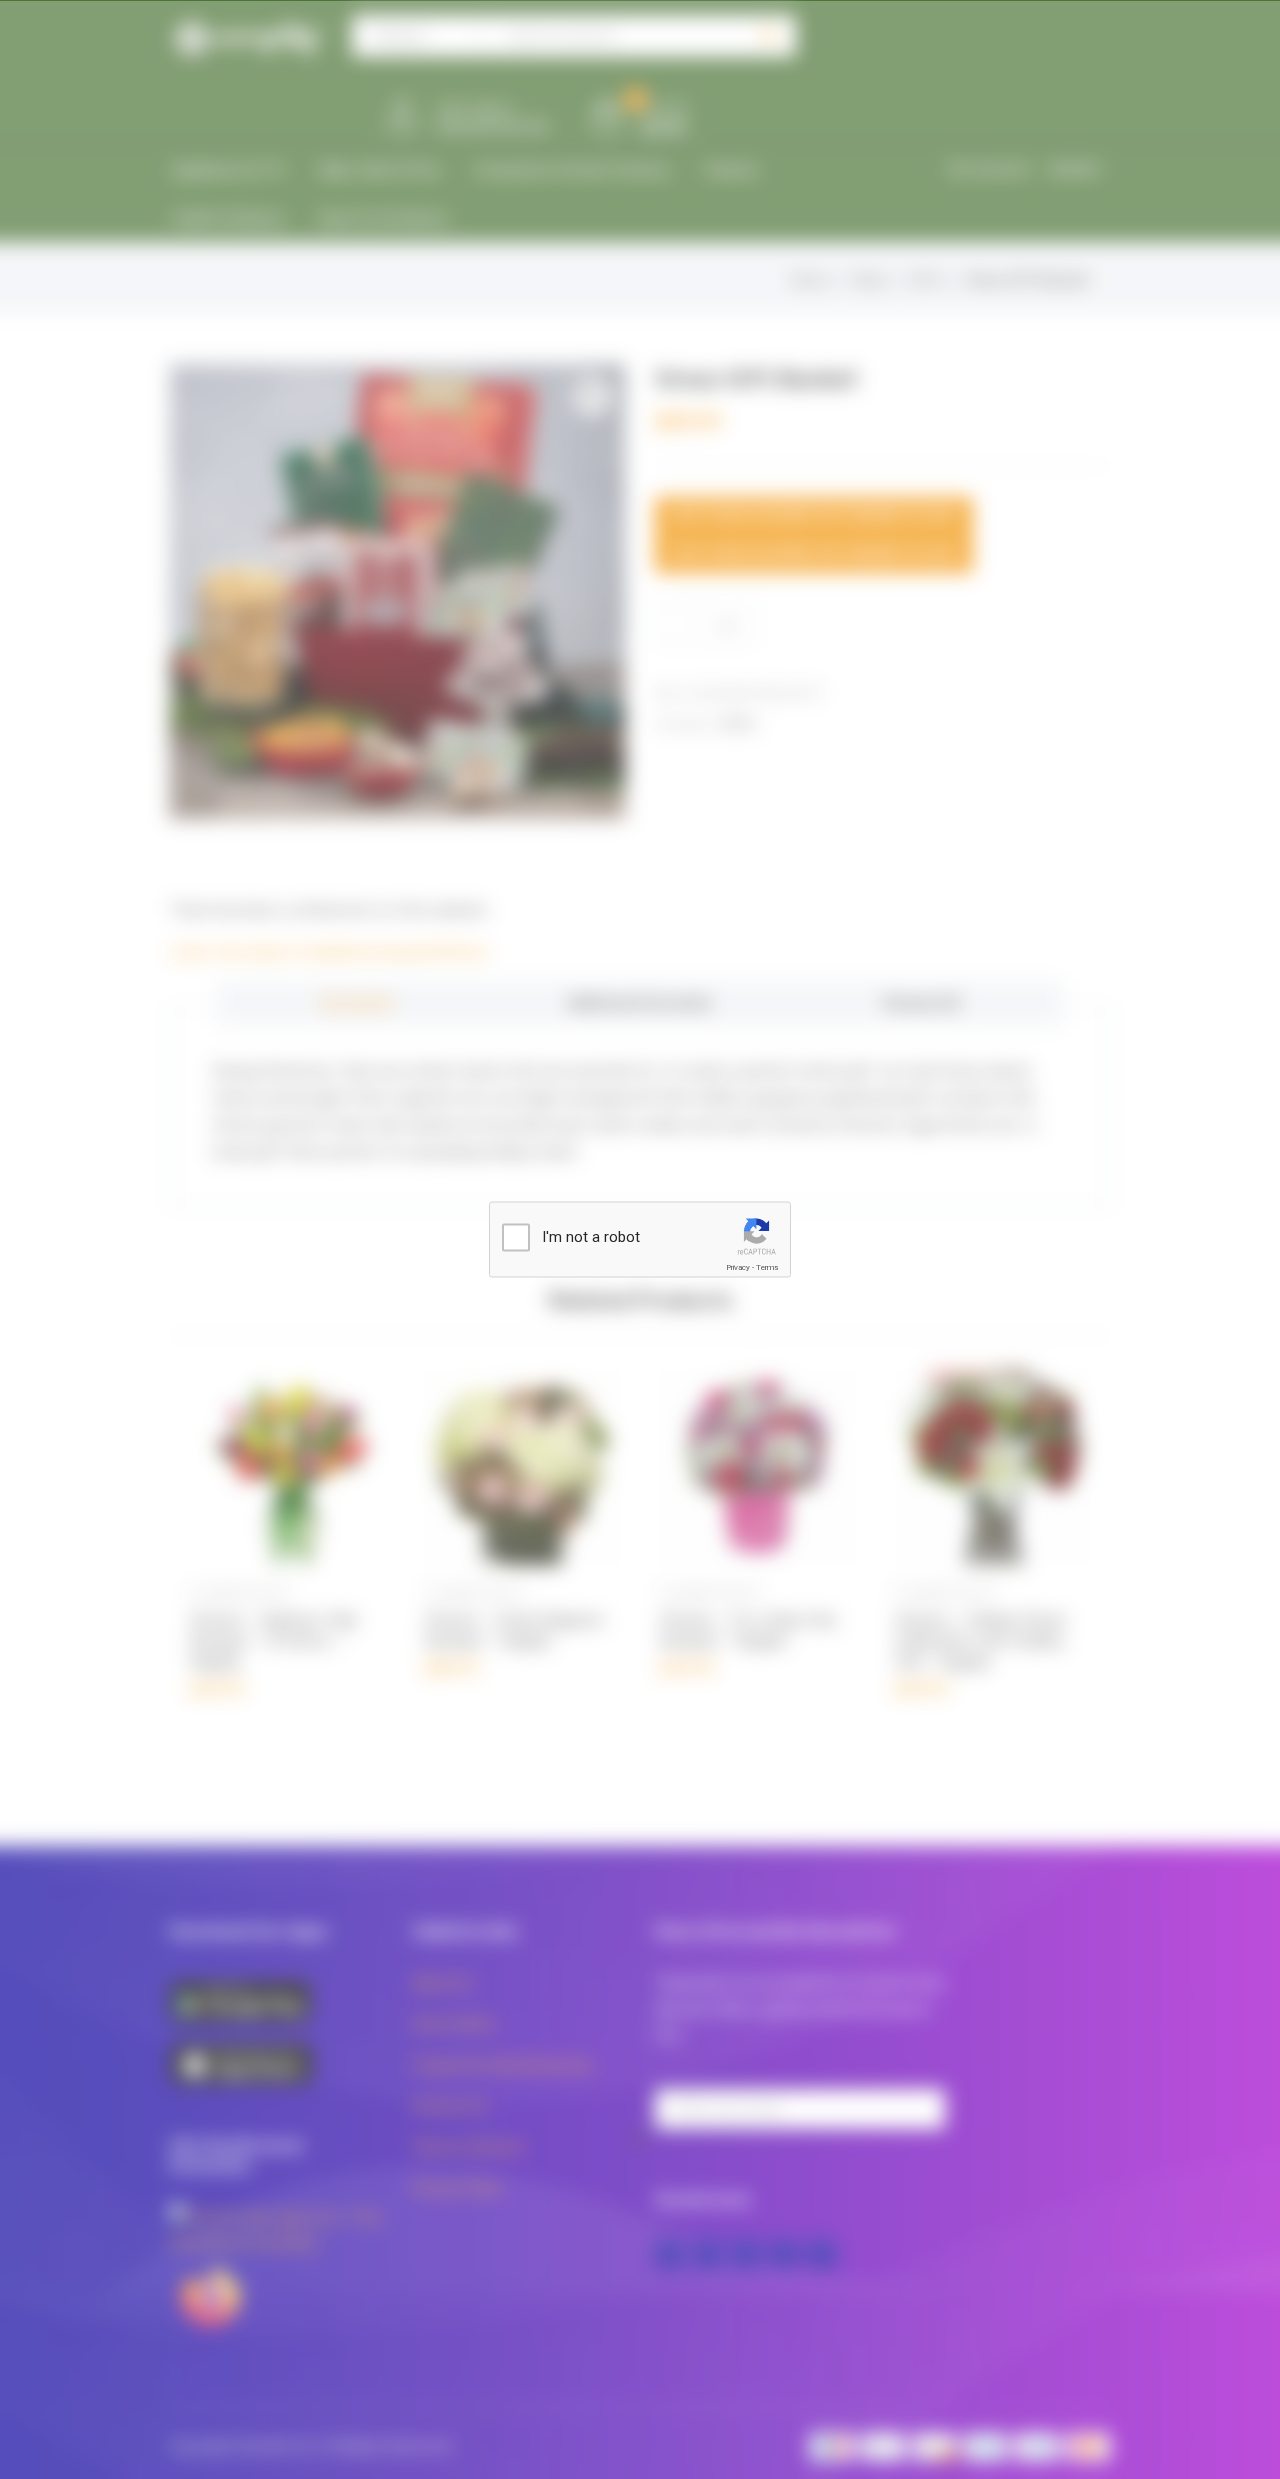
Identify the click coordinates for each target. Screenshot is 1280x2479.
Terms (767, 1267)
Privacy (738, 1267)
